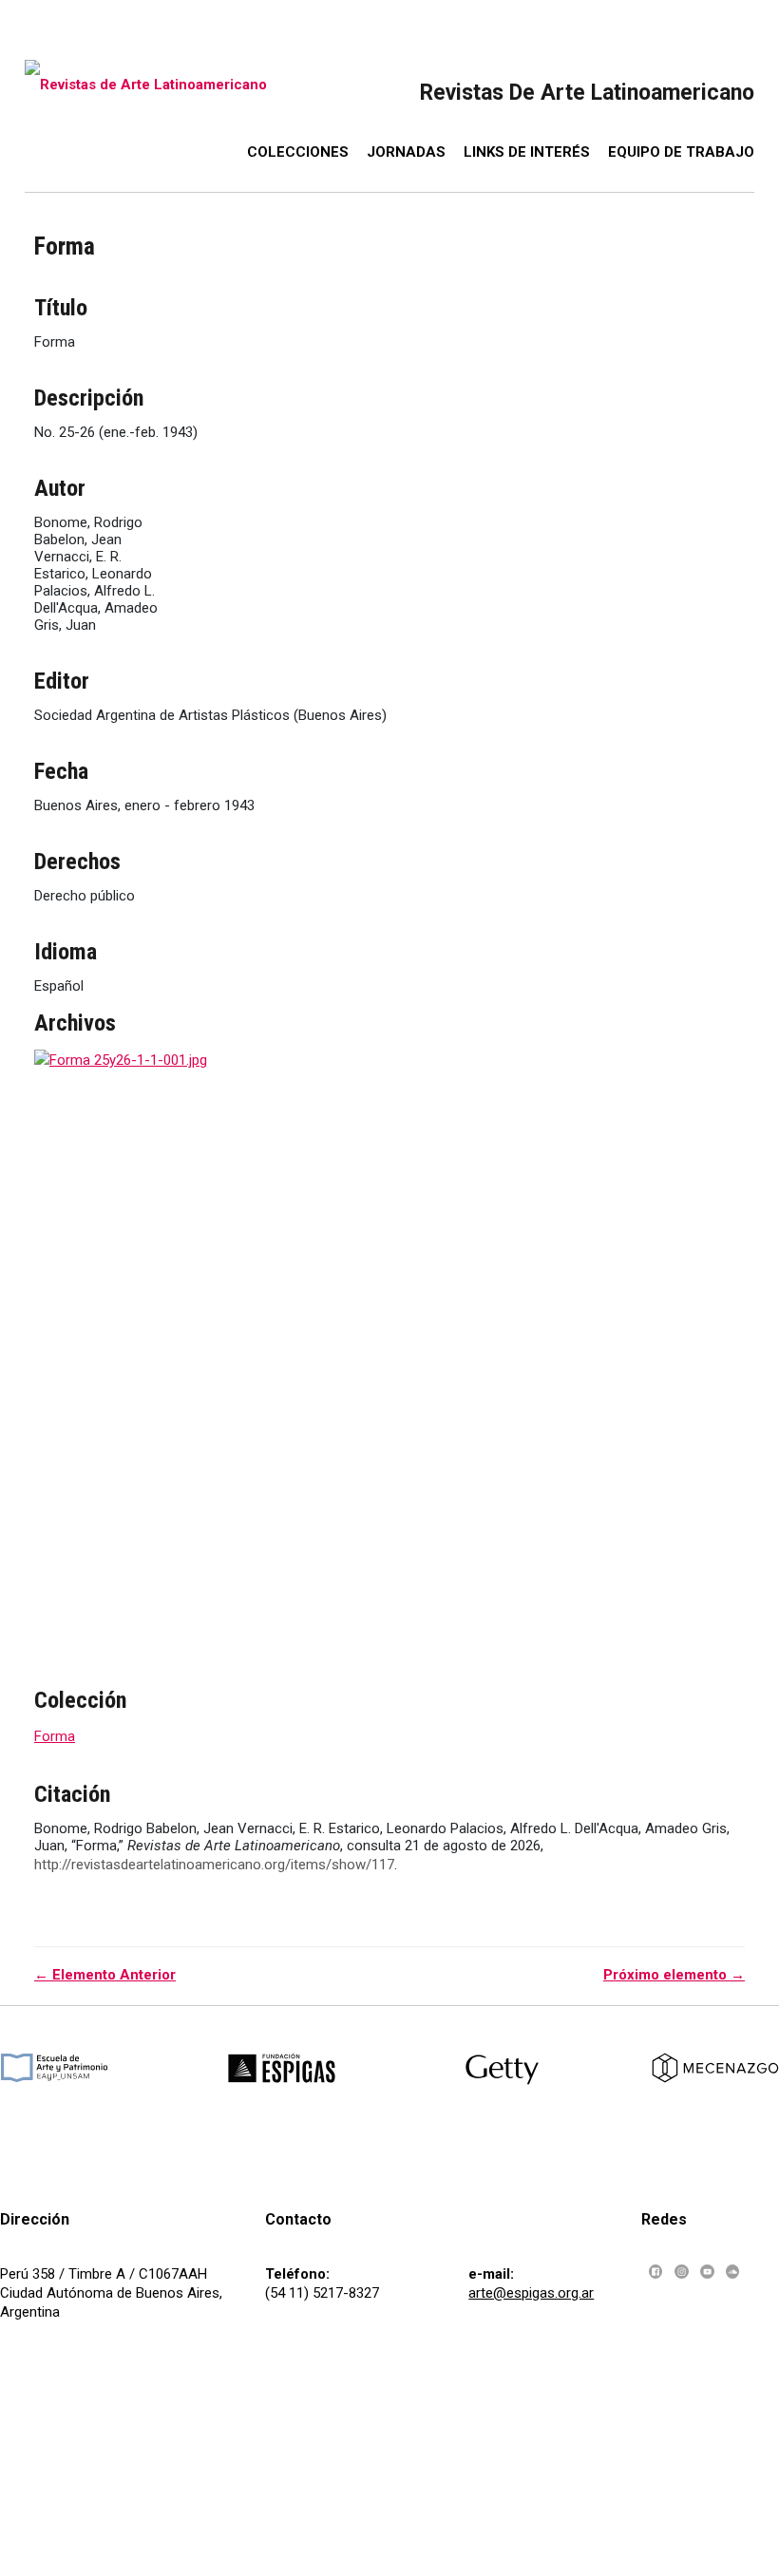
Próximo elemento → (674, 1975)
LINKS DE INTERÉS (527, 152)
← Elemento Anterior (105, 1975)
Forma (55, 1736)
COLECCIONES (298, 152)
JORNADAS (406, 152)
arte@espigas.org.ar (531, 2293)
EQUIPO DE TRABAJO (681, 152)
